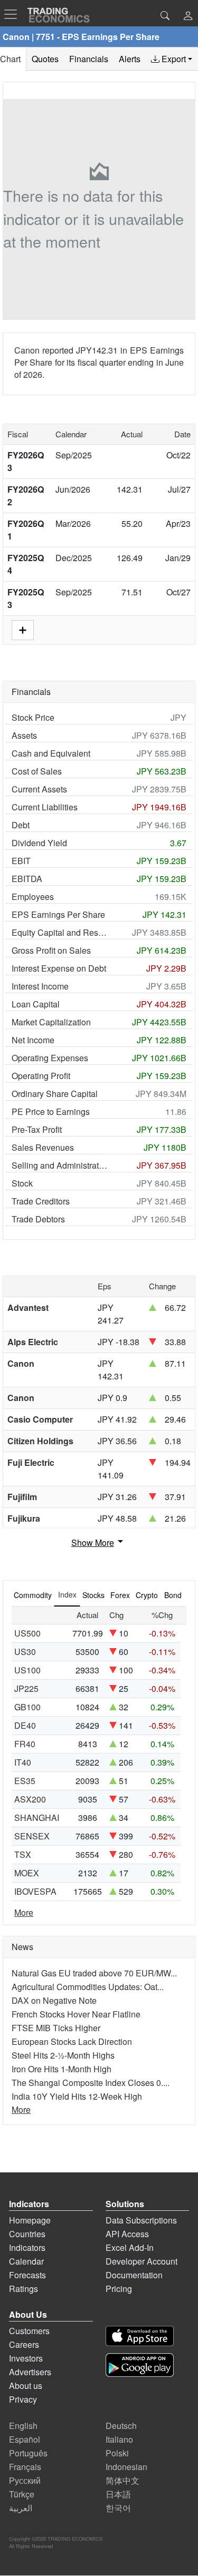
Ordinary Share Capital (55, 1094)
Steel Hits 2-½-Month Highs (63, 2055)
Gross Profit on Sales (51, 950)
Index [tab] (67, 1594)
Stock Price (33, 717)
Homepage (30, 2220)
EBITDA (27, 879)
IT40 (23, 1762)
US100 (27, 1670)
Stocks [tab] (93, 1595)
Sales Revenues (43, 1147)
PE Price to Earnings (51, 1111)
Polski (117, 2453)
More (24, 1912)
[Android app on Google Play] (140, 2365)
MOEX (27, 1873)
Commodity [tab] (33, 1595)
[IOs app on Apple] (140, 2336)
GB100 (27, 1707)
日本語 (118, 2494)
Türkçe (22, 2494)
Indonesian (126, 2467)
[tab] (172, 59)
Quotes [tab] (45, 59)
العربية (21, 2508)
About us (26, 2386)
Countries (27, 2234)
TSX (23, 1854)
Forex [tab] (120, 1595)
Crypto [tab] (147, 1595)
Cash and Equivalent (51, 753)
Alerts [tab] (130, 59)
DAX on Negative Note (54, 2000)
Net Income (33, 1040)
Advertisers (30, 2372)
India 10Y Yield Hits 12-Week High (77, 2096)
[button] (188, 17)
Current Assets (39, 789)
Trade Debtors (38, 1219)
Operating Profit (41, 1076)
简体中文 (122, 2480)
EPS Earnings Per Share (58, 914)
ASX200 (30, 1799)
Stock (22, 1183)
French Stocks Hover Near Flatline (76, 2014)
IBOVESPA (35, 1891)
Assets (24, 735)
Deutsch (121, 2426)
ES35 (25, 1781)
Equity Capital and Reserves (60, 932)
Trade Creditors (41, 1201)
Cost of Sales (37, 771)
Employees (33, 897)
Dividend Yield (39, 843)
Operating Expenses (50, 1058)
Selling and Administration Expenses (60, 1165)
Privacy (23, 2399)
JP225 (26, 1688)
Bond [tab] (173, 1595)
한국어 (118, 2508)
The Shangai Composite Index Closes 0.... (91, 2083)
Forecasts (27, 2275)
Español (25, 2439)
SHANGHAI (37, 1818)
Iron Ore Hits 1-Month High (62, 2069)
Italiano (119, 2439)
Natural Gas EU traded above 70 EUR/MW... (94, 1973)
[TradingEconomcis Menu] (14, 14)
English (23, 2426)
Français (25, 2467)
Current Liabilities (45, 807)
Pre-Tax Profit (37, 1129)
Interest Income (40, 986)
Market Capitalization (51, 1022)
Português (28, 2453)
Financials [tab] (89, 59)
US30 (25, 1652)
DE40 (25, 1725)
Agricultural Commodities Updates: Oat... (88, 1987)
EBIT (21, 861)
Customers (29, 2331)
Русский (25, 2480)
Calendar (26, 2261)
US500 (27, 1633)
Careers (24, 2344)
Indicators (27, 2247)
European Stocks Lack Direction (72, 2041)
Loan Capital (36, 1004)
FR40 (25, 1744)
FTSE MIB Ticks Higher (56, 2028)
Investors (26, 2358)
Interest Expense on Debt (59, 968)
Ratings (23, 2289)
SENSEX (32, 1836)
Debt (21, 825)
